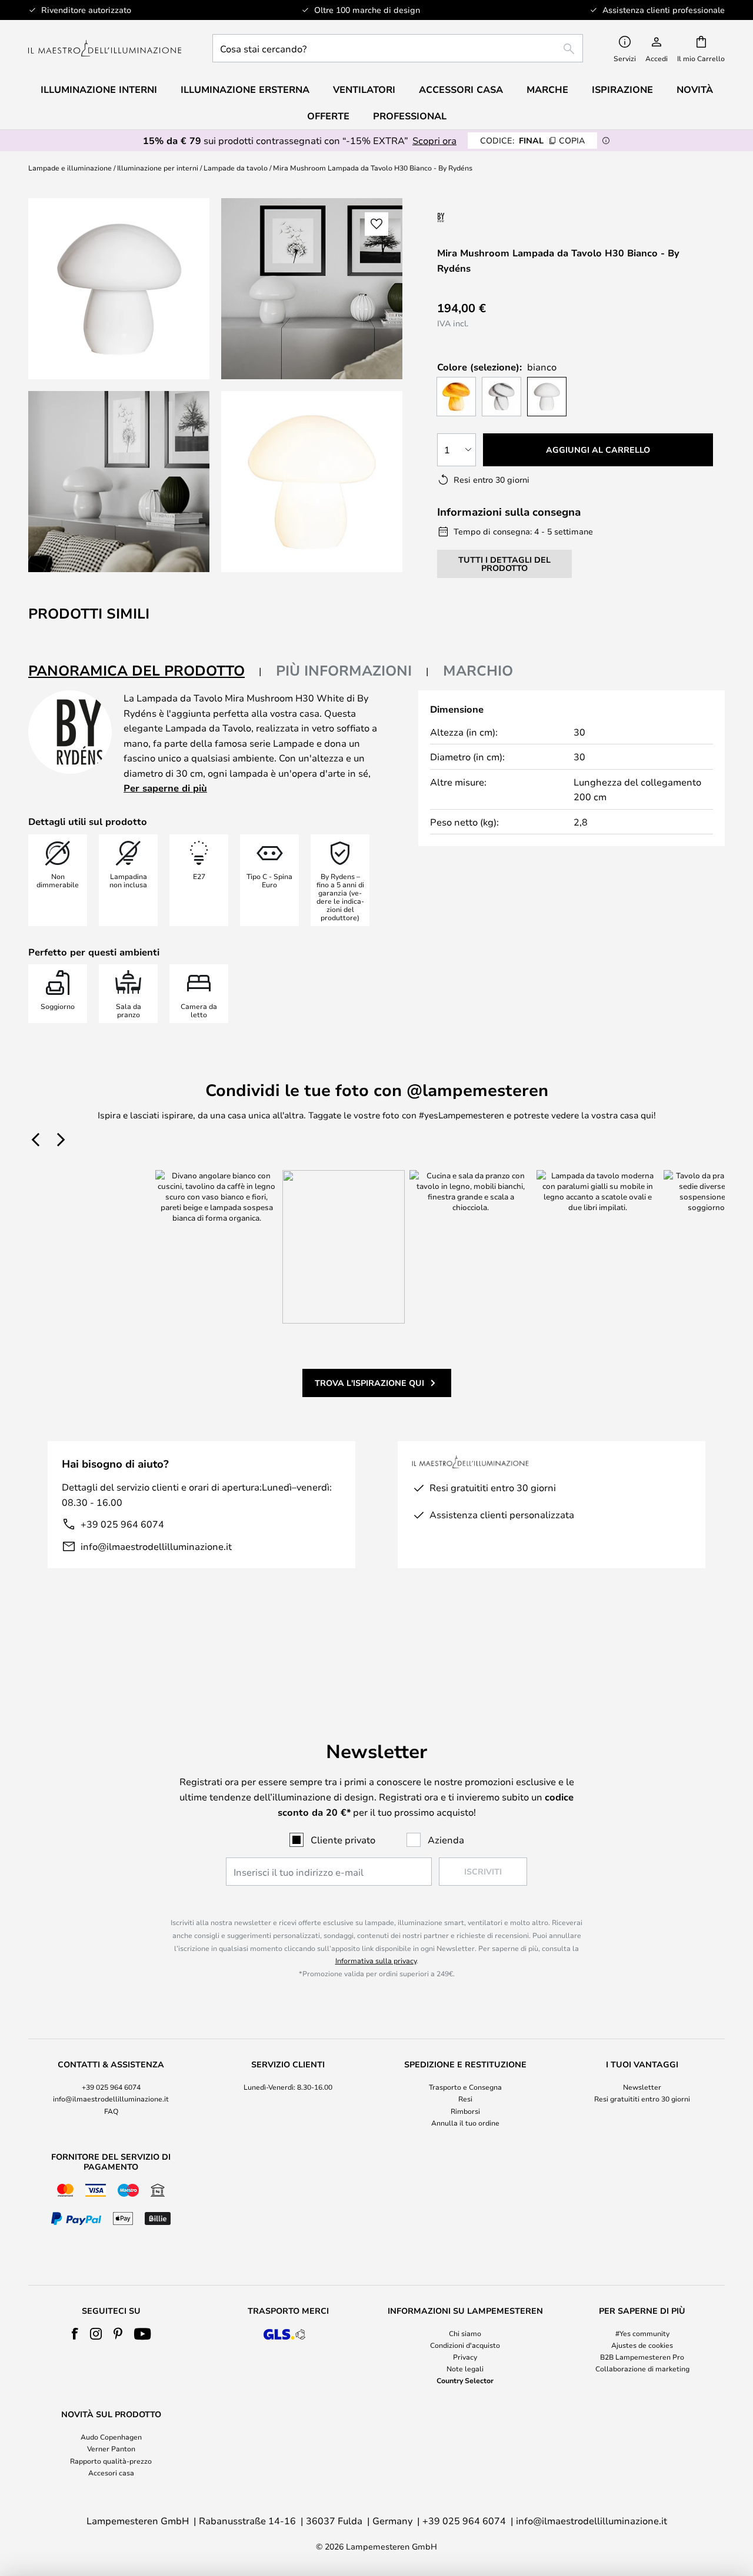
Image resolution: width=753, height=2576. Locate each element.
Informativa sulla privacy (376, 1960)
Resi (465, 2099)
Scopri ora (434, 140)
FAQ (111, 2111)
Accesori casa (111, 2473)
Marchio (478, 670)
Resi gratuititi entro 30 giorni (642, 2099)
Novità (695, 89)
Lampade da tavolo (236, 168)
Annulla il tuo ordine (465, 2123)
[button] (119, 482)
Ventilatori (364, 89)
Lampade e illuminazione (70, 168)
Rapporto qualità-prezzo (111, 2461)
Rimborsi (465, 2111)
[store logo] (105, 49)
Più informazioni (344, 670)
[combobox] (398, 48)
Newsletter (642, 2087)
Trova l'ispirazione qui (369, 1383)
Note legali (465, 2368)
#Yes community (642, 2333)
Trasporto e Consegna (465, 2087)
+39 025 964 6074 (122, 1524)
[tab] (145, 671)
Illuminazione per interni (158, 168)
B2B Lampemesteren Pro (642, 2357)
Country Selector (465, 2380)
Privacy (465, 2357)
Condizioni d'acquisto (465, 2345)
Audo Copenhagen (111, 2437)
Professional (410, 116)
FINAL (532, 140)
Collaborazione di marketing (642, 2368)
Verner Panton (111, 2448)
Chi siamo (465, 2333)
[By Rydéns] (500, 217)
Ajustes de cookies (642, 2345)
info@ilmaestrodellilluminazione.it (156, 1546)
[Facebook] (75, 2334)
